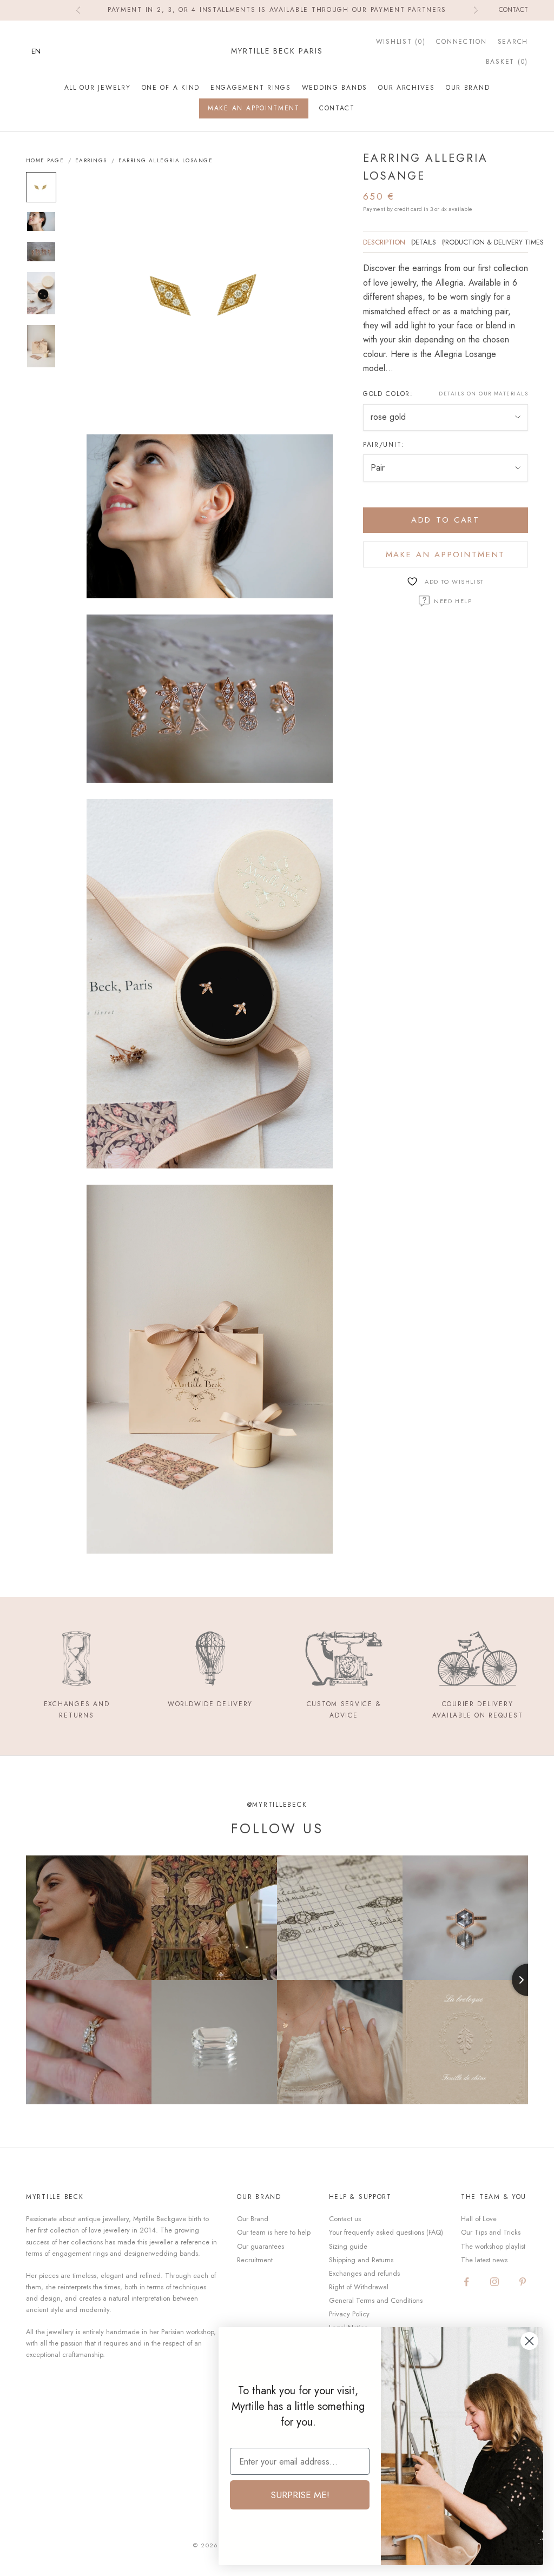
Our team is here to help (274, 2232)
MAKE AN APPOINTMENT (254, 108)
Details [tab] (424, 242)
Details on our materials (483, 394)
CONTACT (337, 108)
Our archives (407, 88)
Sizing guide (348, 2246)
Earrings (91, 161)
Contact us (345, 2219)
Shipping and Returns (361, 2260)
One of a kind (171, 88)
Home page (45, 161)
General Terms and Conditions (376, 2300)
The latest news (484, 2260)
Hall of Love (479, 2219)
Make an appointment (446, 554)
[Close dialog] (529, 2341)
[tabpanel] (446, 318)
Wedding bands (335, 88)
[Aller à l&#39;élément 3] (41, 252)
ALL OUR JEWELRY (98, 88)
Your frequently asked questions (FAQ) (386, 2232)
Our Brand (468, 88)
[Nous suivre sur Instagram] (494, 2282)
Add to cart (446, 520)
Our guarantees (260, 2246)
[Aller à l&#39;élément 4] (41, 293)
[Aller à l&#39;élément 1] (41, 187)
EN (36, 51)
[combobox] (44, 51)
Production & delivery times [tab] (493, 242)
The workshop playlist (493, 2246)
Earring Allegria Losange (166, 161)
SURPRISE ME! (300, 2495)
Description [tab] (384, 242)
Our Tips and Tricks (491, 2232)
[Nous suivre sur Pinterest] (523, 2282)
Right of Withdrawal (359, 2287)
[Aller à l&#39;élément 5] (41, 346)
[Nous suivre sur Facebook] (466, 2282)
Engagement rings (251, 88)
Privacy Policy (349, 2314)
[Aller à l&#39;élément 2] (41, 222)
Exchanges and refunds (364, 2273)
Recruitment (255, 2260)
